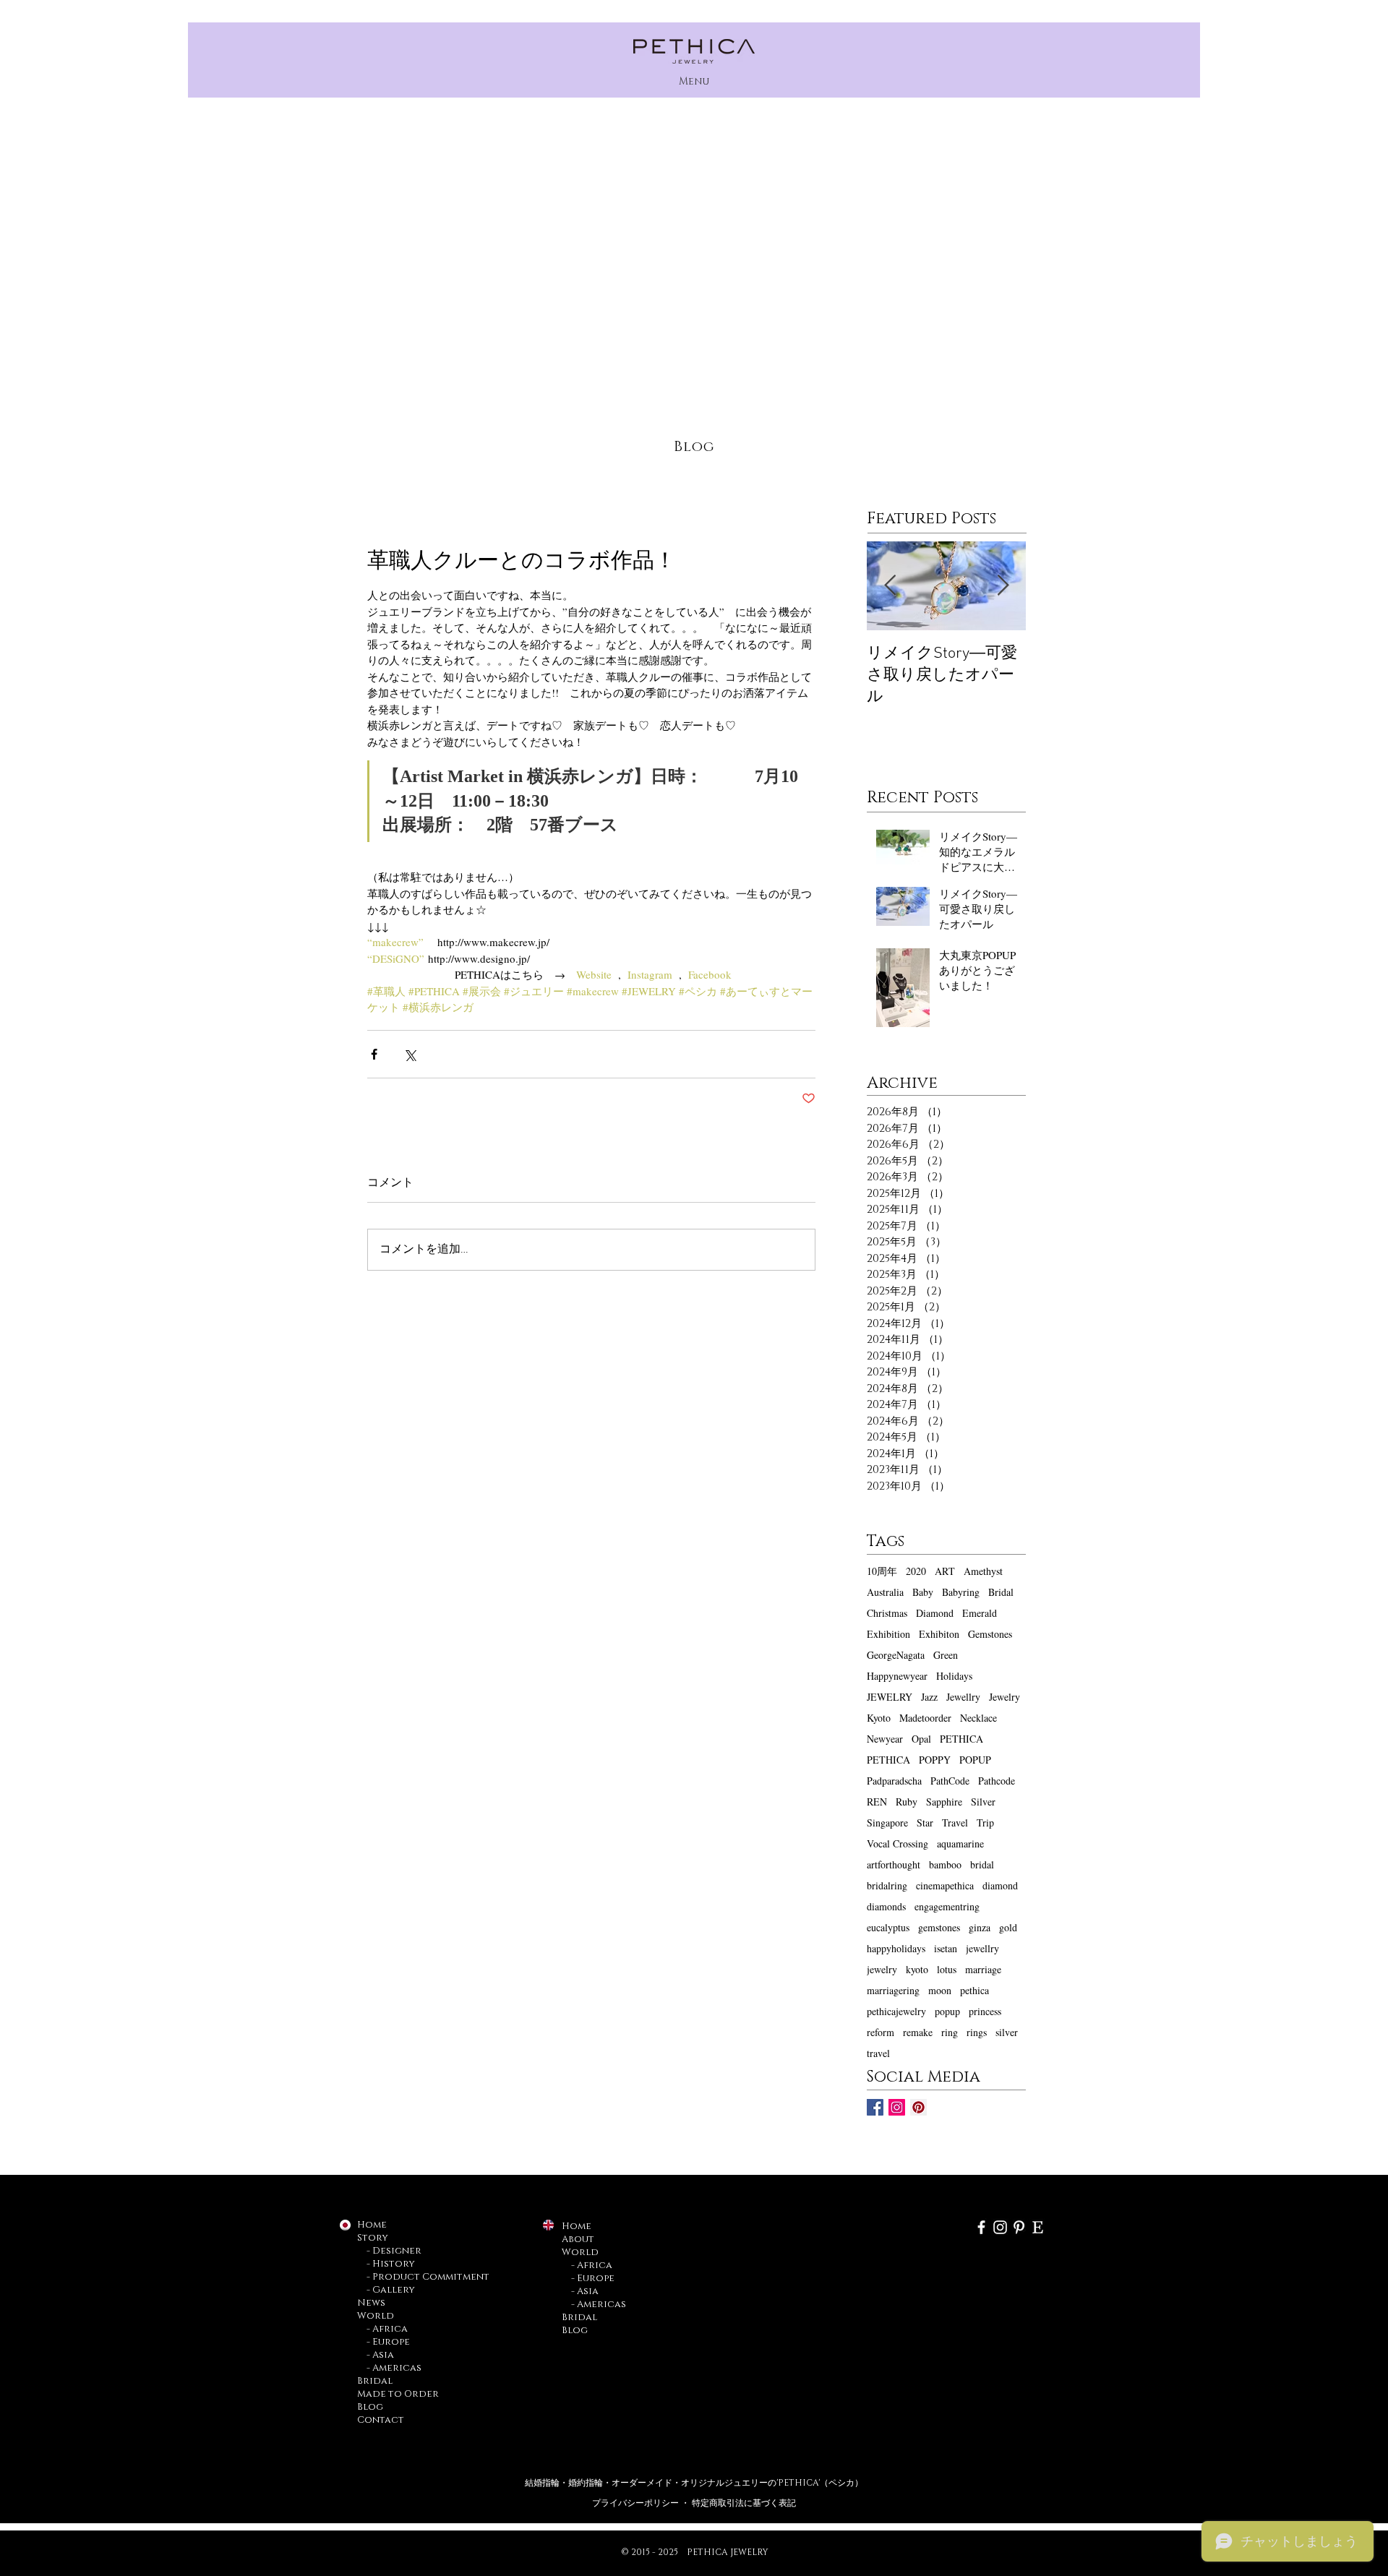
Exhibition (888, 1634)
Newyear (885, 1739)
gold (1008, 1927)
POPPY (935, 1760)
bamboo (945, 1864)
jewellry (982, 1948)
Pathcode (997, 1781)
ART (945, 1571)
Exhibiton (939, 1634)
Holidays (954, 1676)
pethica (974, 1990)
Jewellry (963, 1697)
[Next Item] (1003, 586)
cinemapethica (945, 1885)
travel (878, 2053)
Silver (983, 1802)
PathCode (950, 1781)
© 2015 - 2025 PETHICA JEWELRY (695, 2552)
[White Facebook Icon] (981, 2227)
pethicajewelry (896, 2011)
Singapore (887, 1822)
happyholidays (896, 1948)
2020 (916, 1571)
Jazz (929, 1697)
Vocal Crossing (898, 1843)
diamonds (886, 1906)
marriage (983, 1969)
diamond (1000, 1885)
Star (925, 1822)
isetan (946, 1948)
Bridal (1001, 1592)
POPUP (975, 1760)
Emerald (980, 1613)
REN (877, 1802)
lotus (947, 1969)
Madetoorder (925, 1718)
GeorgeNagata (896, 1655)
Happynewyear (897, 1676)
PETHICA (961, 1739)
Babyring (961, 1592)
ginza (980, 1927)
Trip (985, 1822)
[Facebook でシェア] (374, 1054)
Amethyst (983, 1571)
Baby (923, 1592)
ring (950, 2032)
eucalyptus (888, 1927)
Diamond (935, 1613)
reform (881, 2032)
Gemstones (990, 1634)
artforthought (894, 1864)
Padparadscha (894, 1781)
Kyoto (879, 1718)
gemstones (939, 1927)
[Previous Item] (890, 586)
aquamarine (960, 1843)
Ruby (907, 1802)
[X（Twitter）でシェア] (410, 1054)
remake (918, 2032)
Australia (885, 1592)
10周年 (882, 1571)
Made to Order (398, 2394)
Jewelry (1004, 1697)
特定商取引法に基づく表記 (744, 2503)
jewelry (882, 1969)
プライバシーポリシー (637, 2503)
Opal (921, 1739)
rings (977, 2032)
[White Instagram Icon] (1000, 2227)
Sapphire (944, 1802)
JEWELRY (890, 1697)
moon (940, 1990)
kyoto (917, 1969)
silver (1007, 2032)
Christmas (887, 1613)
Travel (955, 1822)
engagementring (947, 1906)
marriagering (893, 1990)
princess (985, 2011)
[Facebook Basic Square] (875, 2107)
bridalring (887, 1885)
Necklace (978, 1718)
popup (947, 2011)
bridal (982, 1864)
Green (946, 1655)
